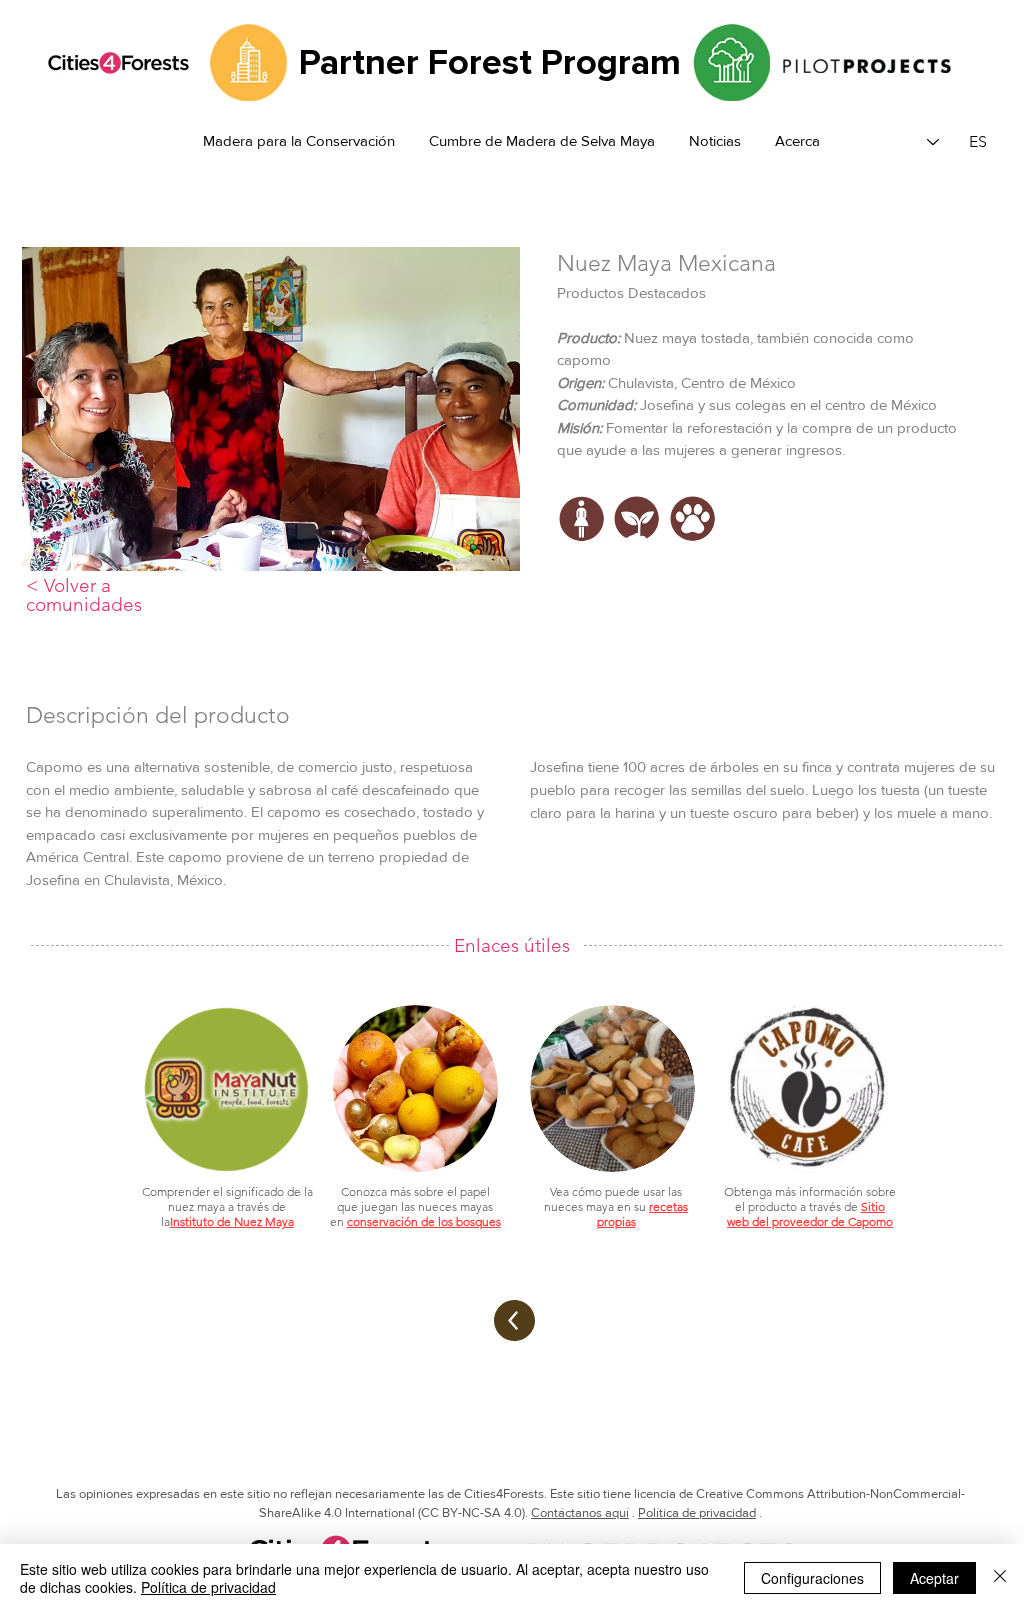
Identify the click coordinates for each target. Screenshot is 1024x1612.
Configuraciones (812, 1578)
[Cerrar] (1000, 1578)
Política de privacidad (697, 1512)
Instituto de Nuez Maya (232, 1221)
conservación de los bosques (424, 1221)
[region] (583, 554)
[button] (715, 141)
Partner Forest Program (490, 63)
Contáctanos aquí (580, 1512)
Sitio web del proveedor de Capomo (810, 1214)
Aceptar (934, 1578)
